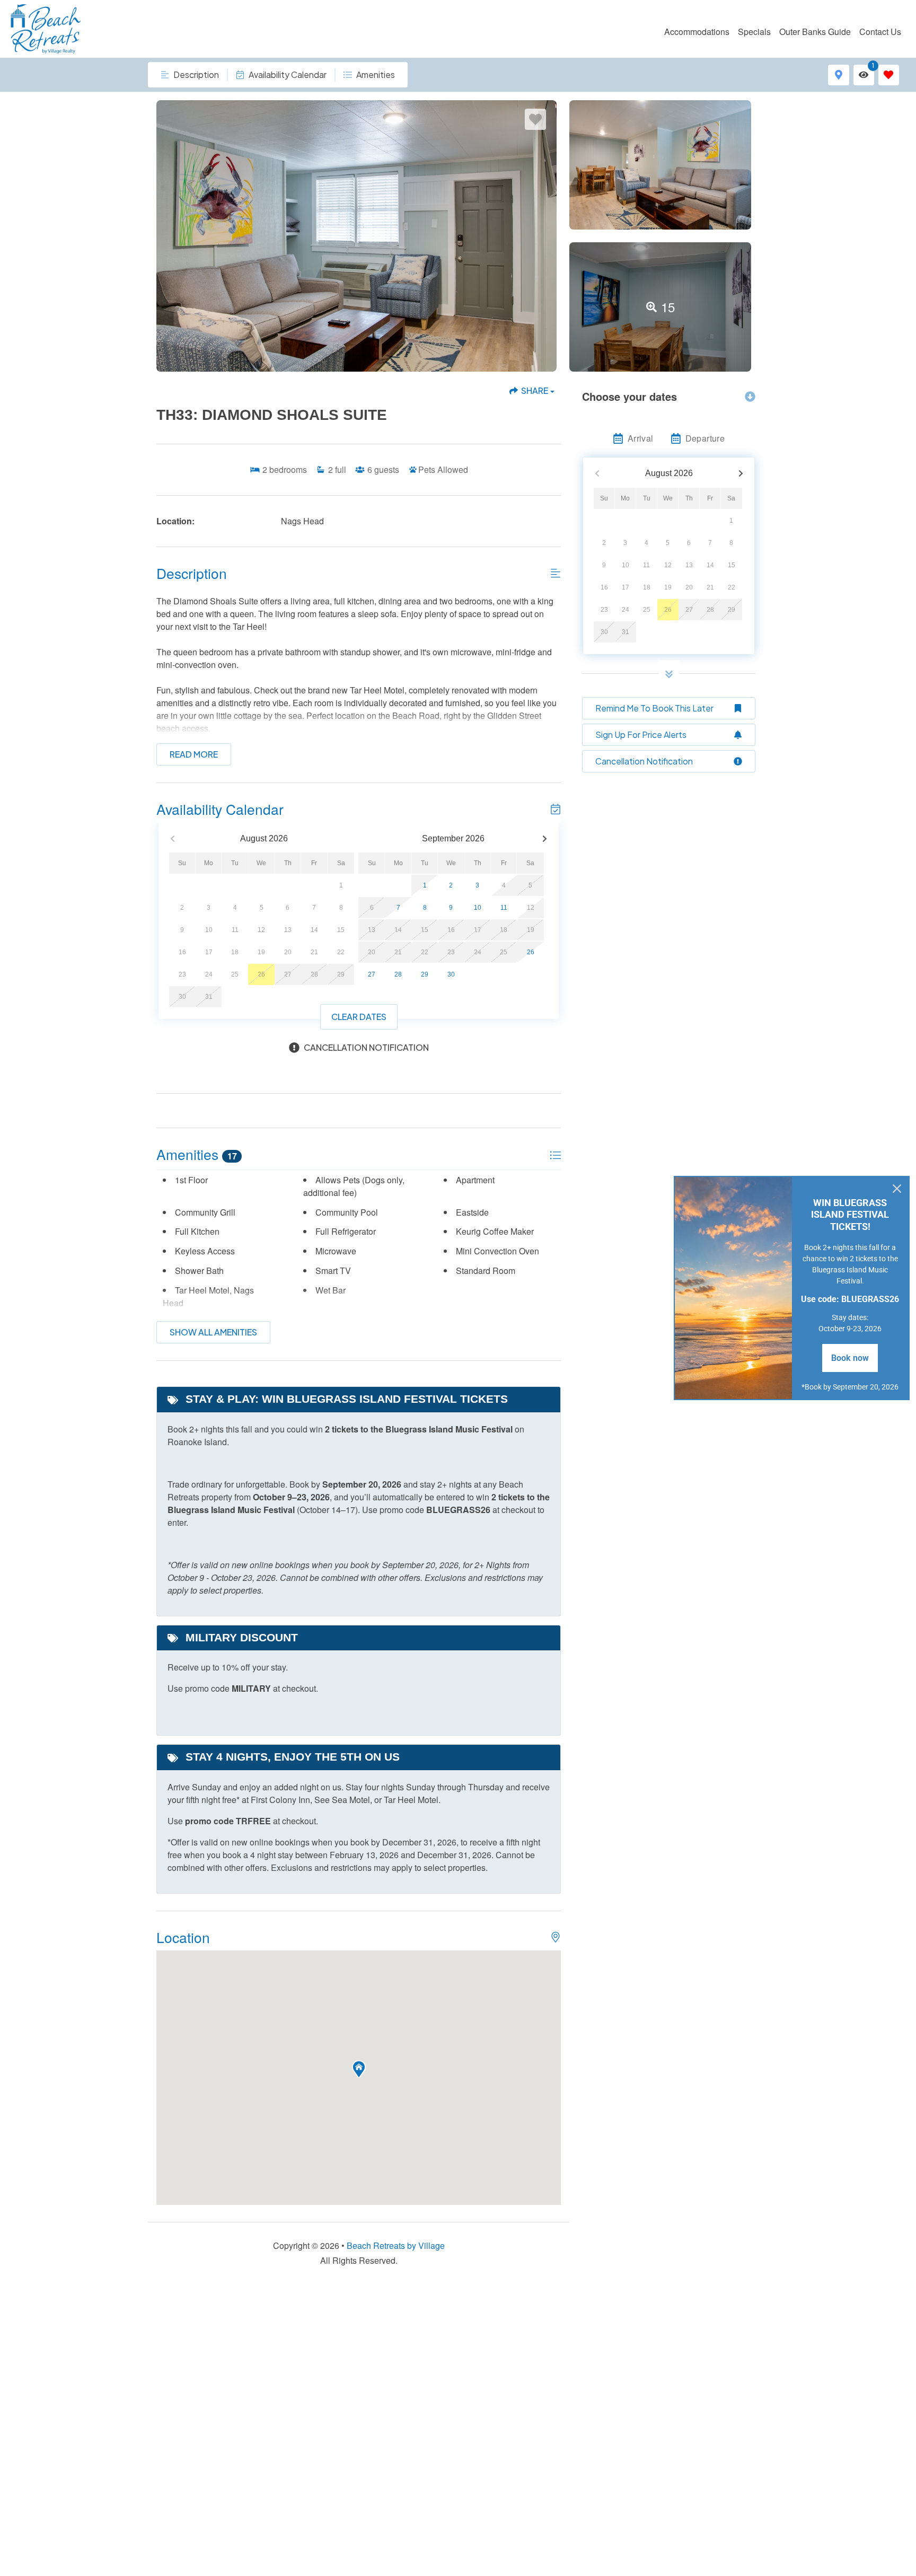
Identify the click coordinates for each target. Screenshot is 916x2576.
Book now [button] (850, 1358)
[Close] (897, 1189)
